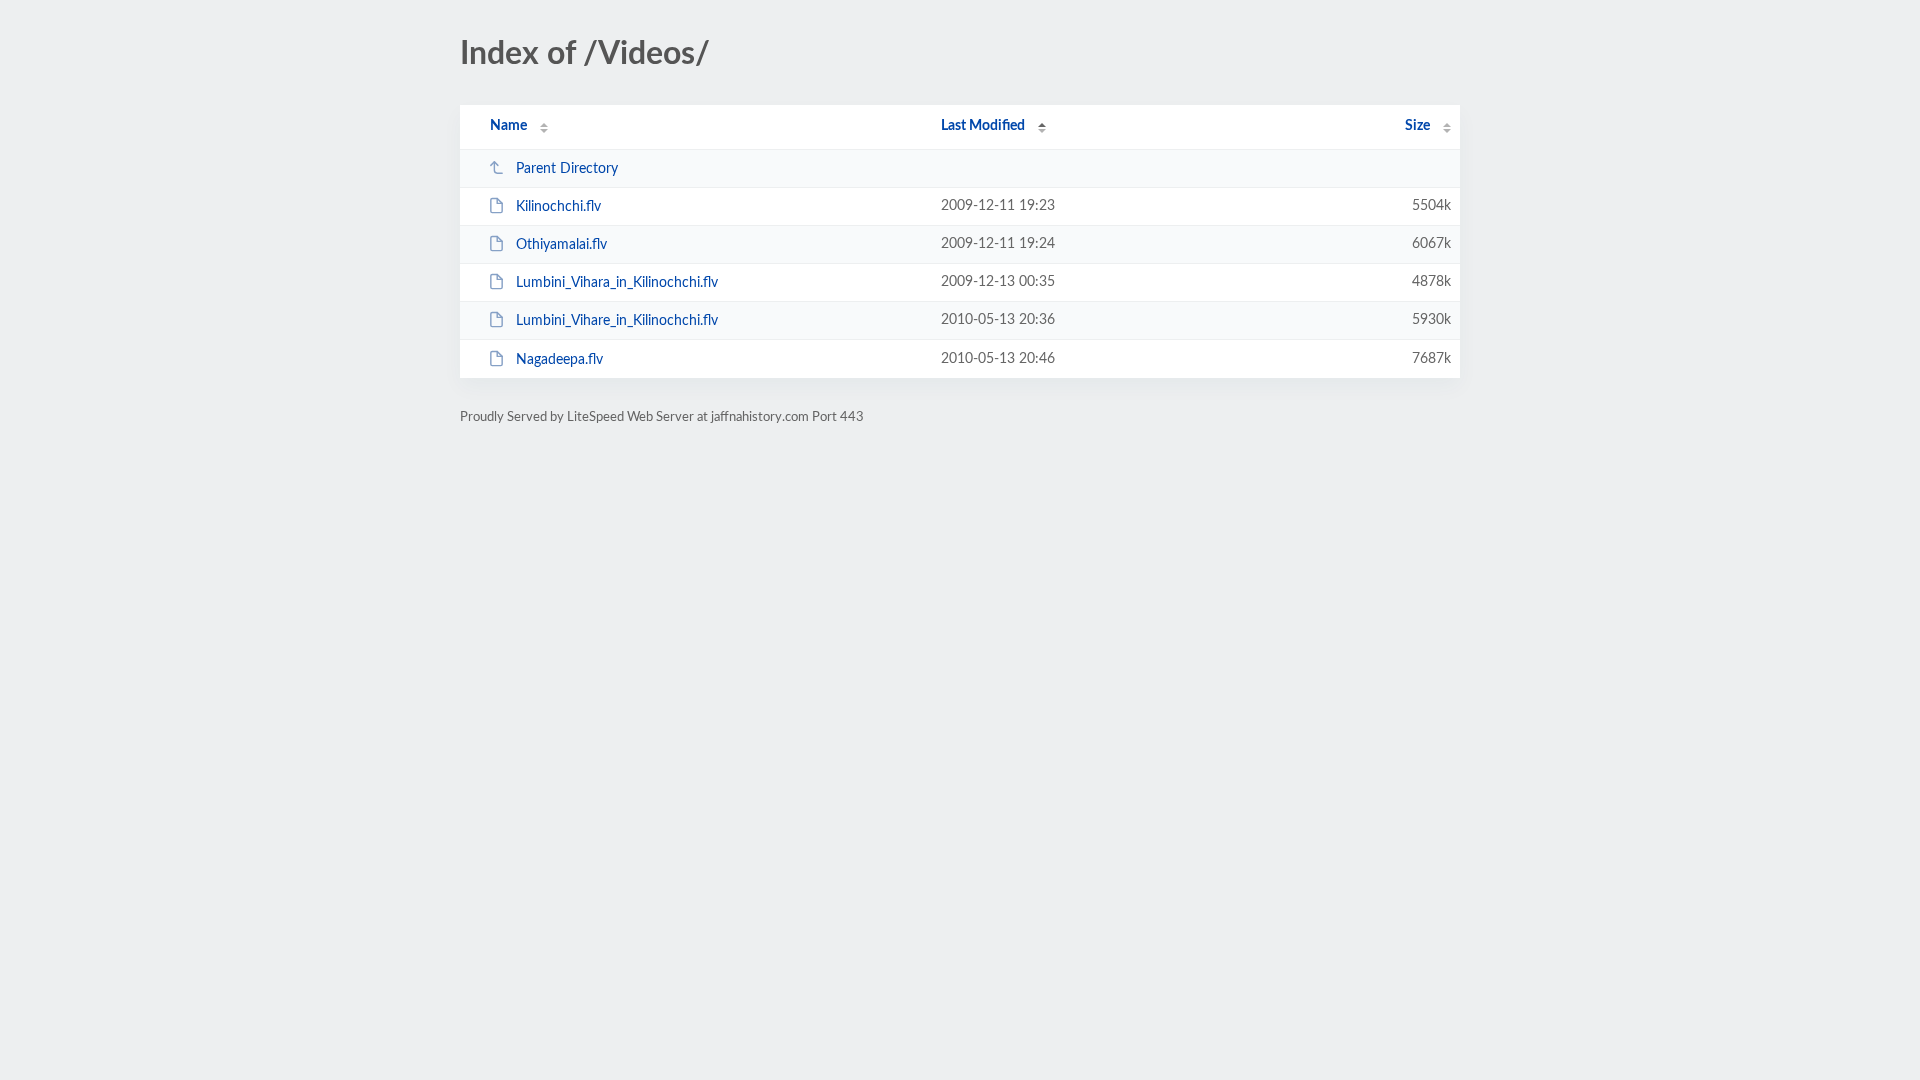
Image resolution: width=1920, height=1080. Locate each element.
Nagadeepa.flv (559, 360)
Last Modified (983, 126)
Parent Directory (567, 169)
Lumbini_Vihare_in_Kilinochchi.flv (617, 321)
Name (508, 126)
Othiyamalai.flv (561, 245)
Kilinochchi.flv (558, 207)
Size (1417, 126)
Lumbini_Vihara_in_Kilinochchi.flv (617, 283)
